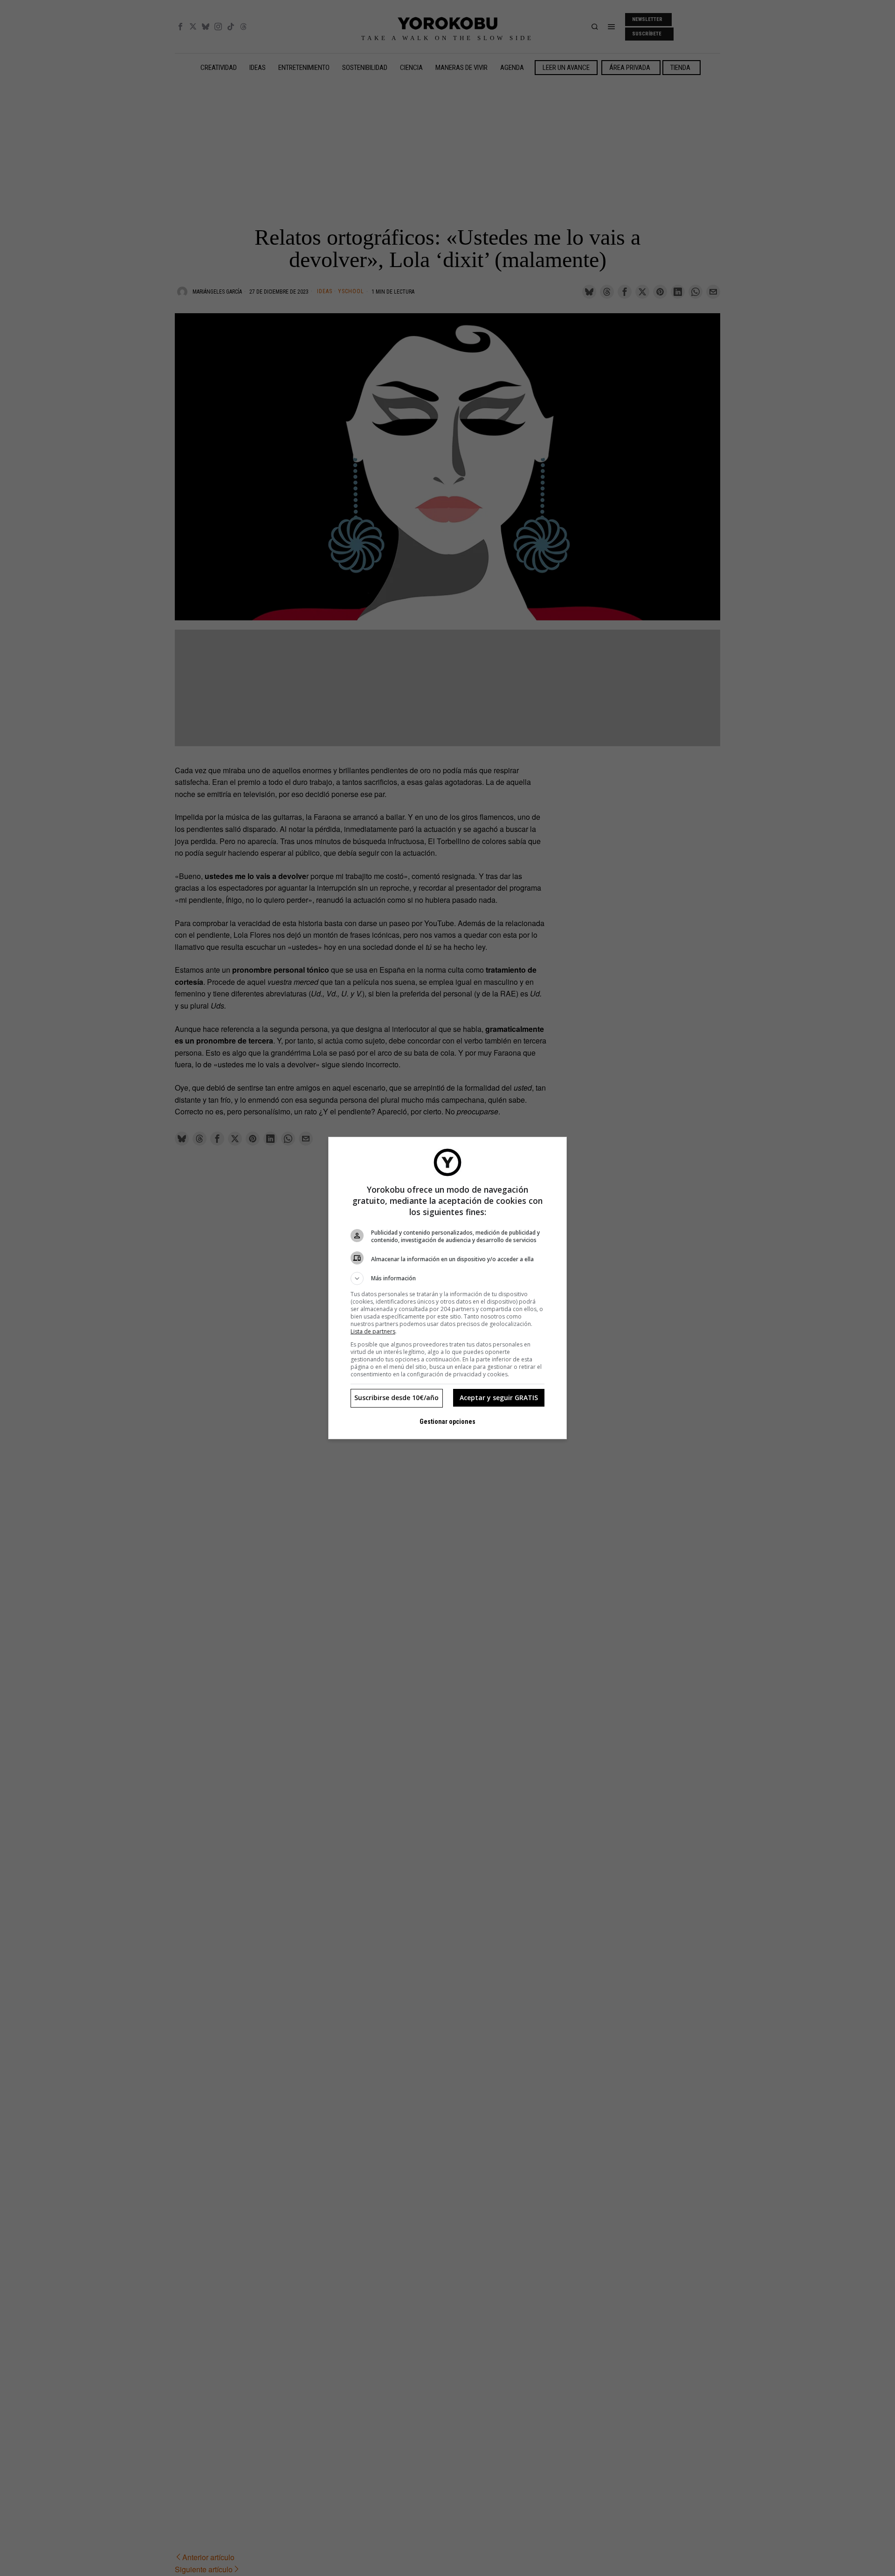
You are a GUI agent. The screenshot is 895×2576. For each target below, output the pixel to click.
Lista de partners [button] (373, 1331)
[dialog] (447, 1288)
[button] (447, 1278)
